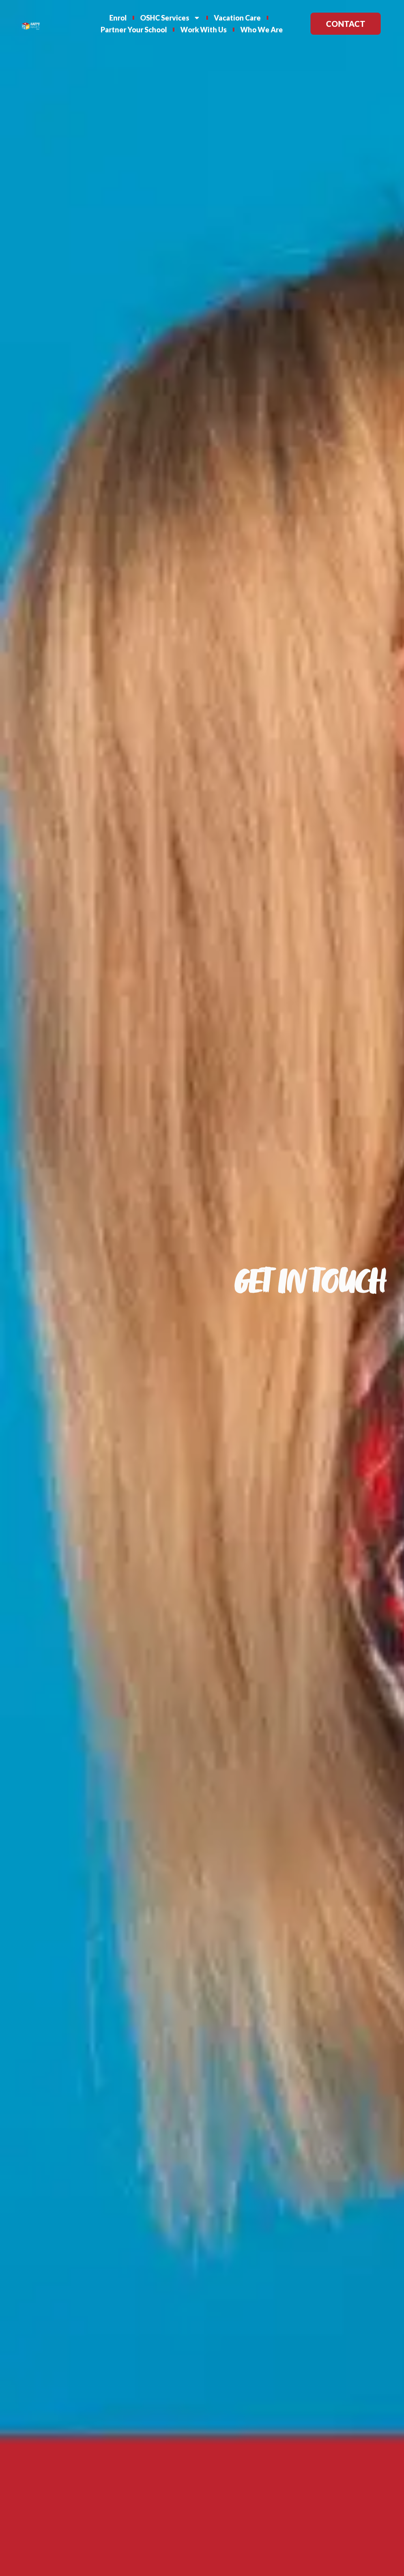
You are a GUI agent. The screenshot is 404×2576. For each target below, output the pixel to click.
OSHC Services (165, 18)
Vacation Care (237, 18)
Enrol (118, 18)
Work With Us (204, 30)
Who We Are (262, 30)
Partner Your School (134, 30)
